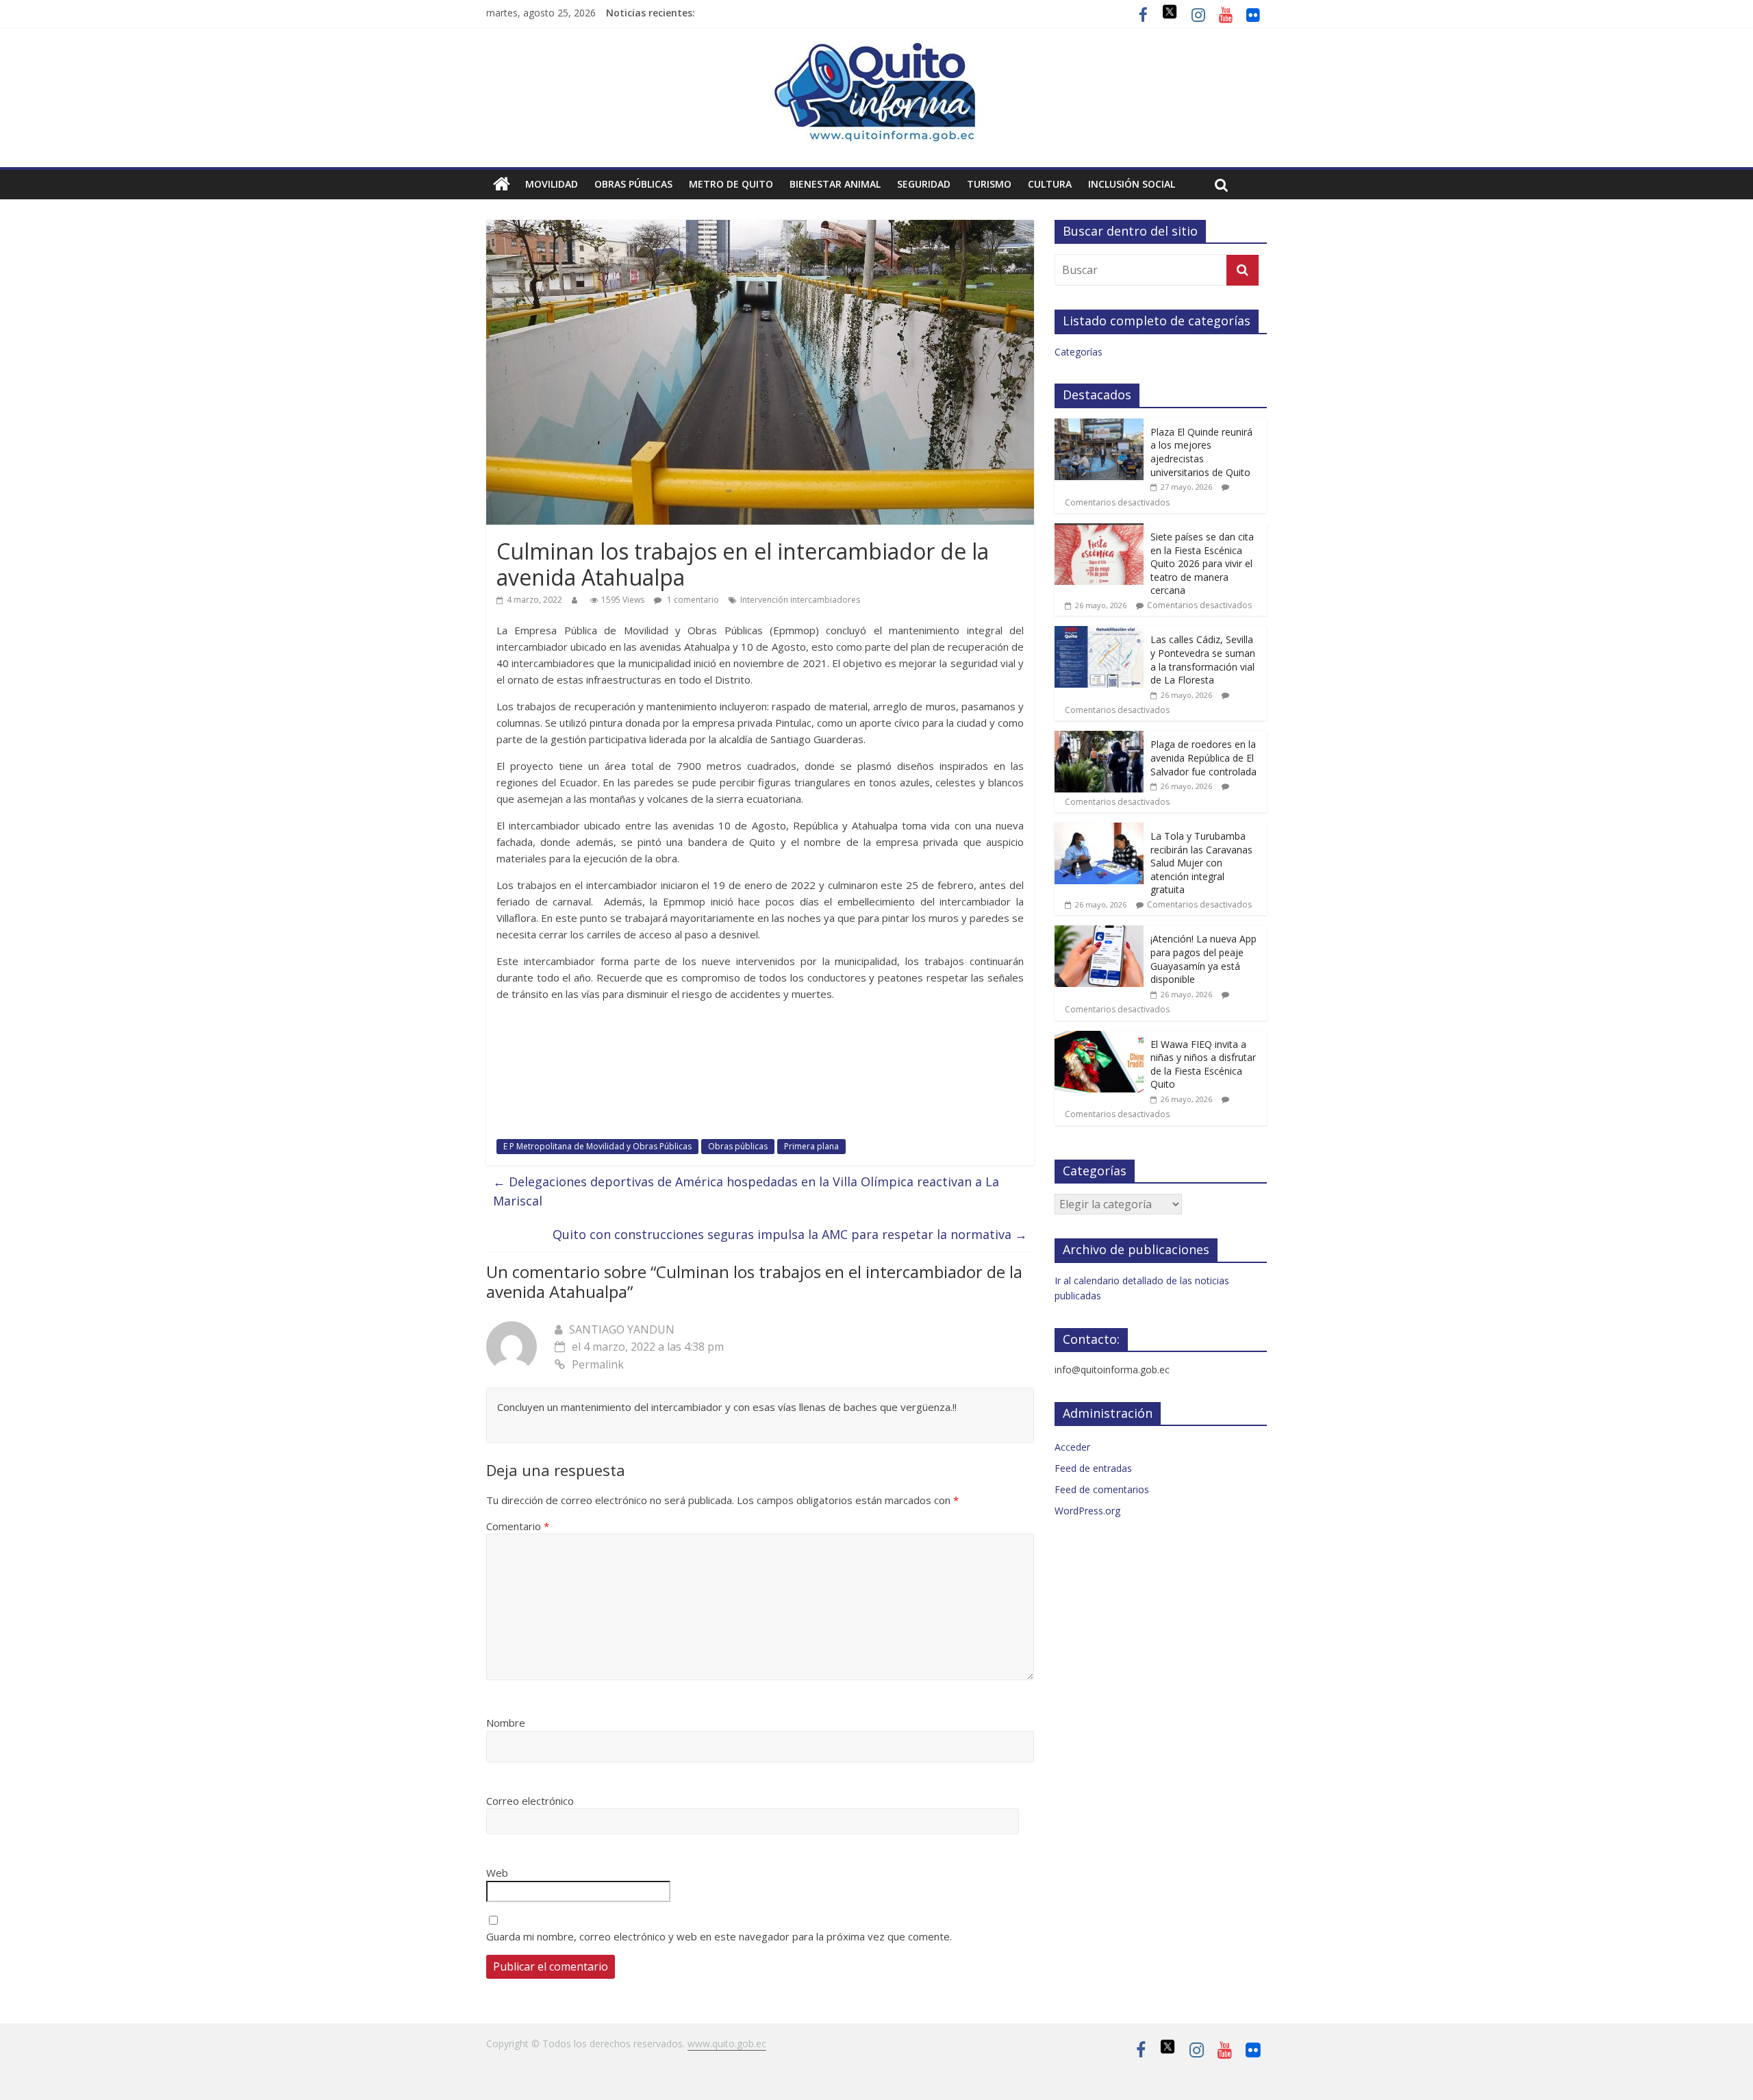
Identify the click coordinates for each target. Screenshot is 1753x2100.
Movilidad (552, 184)
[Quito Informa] (876, 49)
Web (497, 1873)
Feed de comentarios (1102, 1489)
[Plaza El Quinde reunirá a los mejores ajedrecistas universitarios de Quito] (1099, 426)
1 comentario (692, 600)
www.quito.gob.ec (727, 2043)
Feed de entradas (1093, 1468)
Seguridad (924, 184)
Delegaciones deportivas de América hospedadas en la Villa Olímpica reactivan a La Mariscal (746, 1191)
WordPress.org (1087, 1511)
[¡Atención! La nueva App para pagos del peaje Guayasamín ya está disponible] (1099, 933)
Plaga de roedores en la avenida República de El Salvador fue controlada (1203, 758)
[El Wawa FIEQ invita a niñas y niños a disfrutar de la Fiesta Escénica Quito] (1099, 1038)
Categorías (1079, 352)
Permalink (598, 1364)
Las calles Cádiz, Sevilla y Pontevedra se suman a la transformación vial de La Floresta (1203, 660)
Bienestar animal (835, 184)
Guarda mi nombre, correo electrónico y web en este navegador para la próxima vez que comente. (719, 1936)
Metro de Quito (731, 184)
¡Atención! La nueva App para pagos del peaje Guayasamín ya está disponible (1203, 959)
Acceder (1072, 1447)
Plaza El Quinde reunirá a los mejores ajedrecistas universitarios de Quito (1201, 452)
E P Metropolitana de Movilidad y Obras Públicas (597, 1146)
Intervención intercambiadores (800, 600)
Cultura (1050, 184)
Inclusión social (1132, 184)
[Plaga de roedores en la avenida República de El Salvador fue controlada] (1099, 738)
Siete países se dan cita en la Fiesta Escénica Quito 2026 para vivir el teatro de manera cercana (1202, 563)
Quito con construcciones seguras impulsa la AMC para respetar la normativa (790, 1234)
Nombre (506, 1723)
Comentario (518, 1526)
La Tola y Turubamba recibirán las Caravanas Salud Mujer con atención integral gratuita (1201, 863)
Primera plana (811, 1146)
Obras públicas (633, 184)
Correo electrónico (530, 1801)
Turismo (989, 184)
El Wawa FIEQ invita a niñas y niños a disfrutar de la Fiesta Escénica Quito (1203, 1064)
